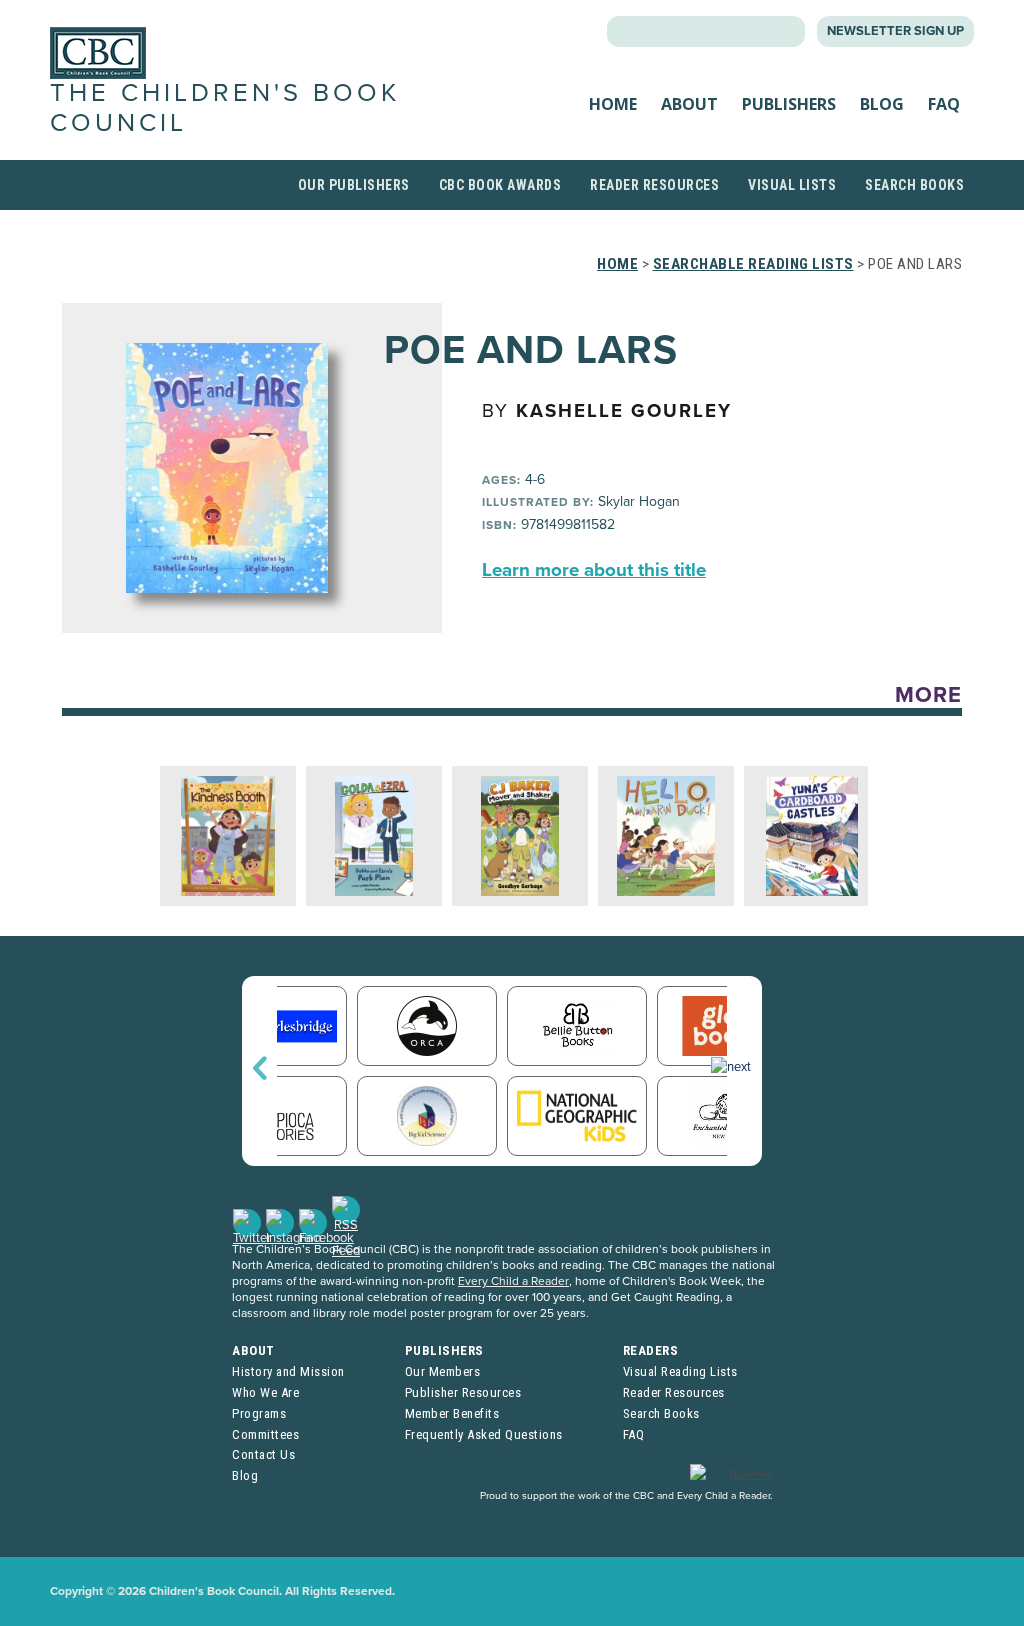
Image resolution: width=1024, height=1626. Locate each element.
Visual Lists (792, 185)
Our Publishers (354, 185)
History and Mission (288, 1371)
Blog (882, 104)
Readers (651, 1350)
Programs (259, 1413)
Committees (265, 1434)
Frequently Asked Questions (484, 1434)
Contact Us (263, 1454)
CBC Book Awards (500, 185)
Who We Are (265, 1392)
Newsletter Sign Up (895, 31)
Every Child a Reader (513, 1281)
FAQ (944, 104)
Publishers (789, 104)
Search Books (914, 185)
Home (613, 104)
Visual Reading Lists (680, 1371)
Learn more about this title (594, 570)
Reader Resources (654, 185)
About (689, 104)
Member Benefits (452, 1413)
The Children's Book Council (225, 107)
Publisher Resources (463, 1392)
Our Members (443, 1371)
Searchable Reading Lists (753, 264)
